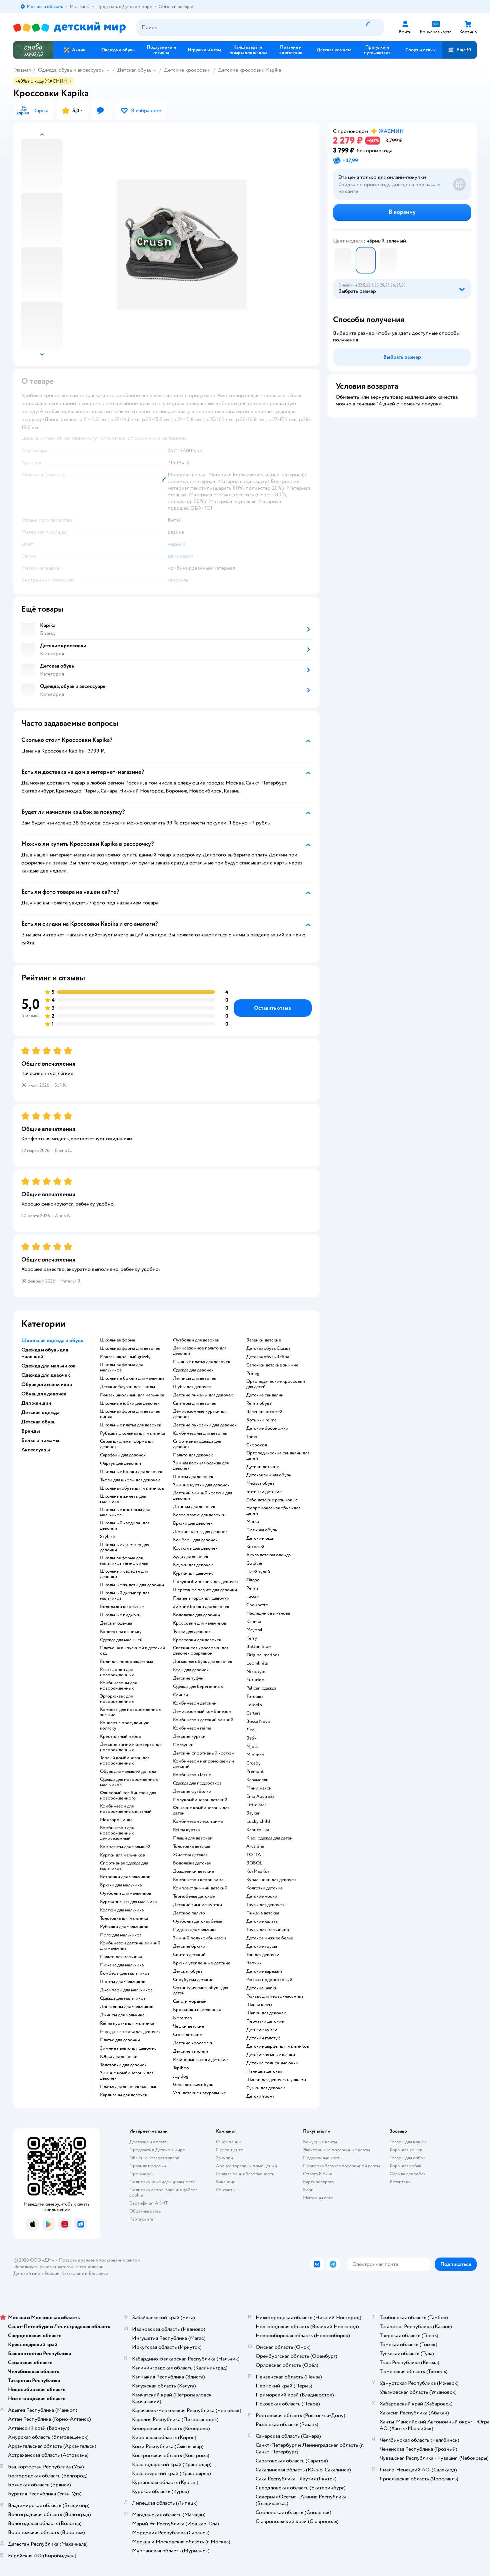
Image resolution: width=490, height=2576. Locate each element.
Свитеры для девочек (195, 1403)
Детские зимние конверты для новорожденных (131, 1747)
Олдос (253, 1580)
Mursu (253, 1522)
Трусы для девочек (265, 1905)
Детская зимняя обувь (269, 1475)
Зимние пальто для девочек (128, 2048)
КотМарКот (258, 1871)
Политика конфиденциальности (162, 2182)
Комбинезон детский (195, 1703)
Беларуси (98, 2273)
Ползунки (183, 1745)
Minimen (255, 1755)
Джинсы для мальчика (122, 2015)
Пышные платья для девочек (202, 1362)
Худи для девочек (191, 1557)
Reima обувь (259, 1403)
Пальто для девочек (193, 1455)
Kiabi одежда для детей (269, 1838)
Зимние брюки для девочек (201, 1607)
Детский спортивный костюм (204, 1753)
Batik (251, 1738)
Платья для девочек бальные (129, 2087)
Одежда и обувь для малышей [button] (45, 1353)
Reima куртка (186, 1830)
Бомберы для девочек (195, 1540)
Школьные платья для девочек (131, 1425)
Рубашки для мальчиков (124, 1927)
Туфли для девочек (192, 1632)
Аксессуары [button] (36, 1450)
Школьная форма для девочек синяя (130, 1414)
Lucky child (258, 1821)
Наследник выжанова (268, 1613)
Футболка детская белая (197, 1921)
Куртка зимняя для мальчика (128, 1902)
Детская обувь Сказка (268, 1348)
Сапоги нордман (190, 2001)
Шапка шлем (259, 2005)
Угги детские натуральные (199, 2093)
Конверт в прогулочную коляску (125, 1726)
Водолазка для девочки (196, 1615)
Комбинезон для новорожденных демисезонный (117, 1833)
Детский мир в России (36, 2273)
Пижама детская (263, 1913)
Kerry (252, 1638)
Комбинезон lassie (192, 1775)
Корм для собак (405, 2166)
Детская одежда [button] (40, 1412)
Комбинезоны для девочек (200, 1433)
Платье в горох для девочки (201, 1598)
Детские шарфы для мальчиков (278, 2046)
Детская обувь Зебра (268, 1357)
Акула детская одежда (268, 1555)
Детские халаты (262, 1921)
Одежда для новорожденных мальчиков (129, 1782)
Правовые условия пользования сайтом (100, 2260)
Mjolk (252, 1747)
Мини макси (259, 1788)
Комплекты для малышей (125, 1847)
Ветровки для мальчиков (125, 1877)
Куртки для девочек (193, 1573)
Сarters (253, 1713)
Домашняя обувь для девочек (203, 1662)
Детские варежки (264, 1971)
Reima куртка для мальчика (127, 2023)
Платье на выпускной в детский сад (132, 1651)
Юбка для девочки (119, 2057)
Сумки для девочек (266, 2088)
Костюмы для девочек (195, 1548)
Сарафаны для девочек (123, 1455)
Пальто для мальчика (121, 1957)
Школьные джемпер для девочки (124, 1547)
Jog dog (181, 2076)
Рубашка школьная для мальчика (132, 1433)
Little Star (256, 1805)
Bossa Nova (258, 1722)
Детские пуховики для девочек (205, 1425)
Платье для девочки (120, 2040)
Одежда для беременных (198, 1687)
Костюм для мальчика (122, 1910)
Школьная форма (117, 1340)
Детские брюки (189, 1946)
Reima (252, 1588)
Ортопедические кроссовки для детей (276, 1384)
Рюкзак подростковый (269, 1980)
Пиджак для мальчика (195, 1930)
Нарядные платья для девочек (130, 2032)
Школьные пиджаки (120, 1615)
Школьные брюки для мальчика (132, 1378)
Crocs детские (187, 2035)
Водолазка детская (192, 1863)
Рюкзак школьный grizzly (125, 1357)
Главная (22, 70)
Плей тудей (258, 1572)
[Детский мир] (69, 27)
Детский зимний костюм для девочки (202, 1496)
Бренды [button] (31, 1431)
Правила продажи (148, 2166)
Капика (254, 1622)
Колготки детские (264, 1888)
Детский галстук (263, 2038)
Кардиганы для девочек (124, 2095)
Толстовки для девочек (123, 2065)
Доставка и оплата (148, 2142)
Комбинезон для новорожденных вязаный (126, 1809)
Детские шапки (262, 1988)
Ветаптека (400, 2182)
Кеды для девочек (191, 1670)
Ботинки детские (264, 1492)
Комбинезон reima (192, 1728)
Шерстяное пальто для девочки (205, 1590)
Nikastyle (256, 1672)
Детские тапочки (190, 2051)
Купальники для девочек (271, 1880)
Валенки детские (264, 1340)
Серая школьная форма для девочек (127, 1444)
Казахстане (73, 2273)
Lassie (252, 1597)
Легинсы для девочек (195, 1378)
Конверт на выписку (121, 1632)
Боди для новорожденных (127, 1662)
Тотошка (255, 1697)
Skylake (107, 1537)
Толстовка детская (191, 1846)
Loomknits (257, 1663)
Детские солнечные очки (272, 2063)
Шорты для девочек (193, 1477)
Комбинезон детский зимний (203, 1720)
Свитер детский (189, 1955)
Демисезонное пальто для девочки (200, 1351)
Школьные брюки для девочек (131, 1472)
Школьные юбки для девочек (130, 1403)
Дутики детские (263, 1467)
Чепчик (254, 1963)
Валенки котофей (264, 1412)
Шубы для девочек (192, 1387)
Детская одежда (116, 1623)
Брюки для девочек (193, 1523)
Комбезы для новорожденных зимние (130, 1712)
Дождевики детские (193, 1871)
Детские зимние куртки (197, 1905)
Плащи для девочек (193, 1838)
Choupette (257, 1605)
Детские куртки (189, 1737)
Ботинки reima (261, 1420)
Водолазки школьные (122, 1607)
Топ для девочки (263, 1955)
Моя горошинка (116, 1820)
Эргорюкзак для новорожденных (117, 1699)
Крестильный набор (121, 1737)
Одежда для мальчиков (123, 1998)
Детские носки (262, 1896)
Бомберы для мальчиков (125, 1973)
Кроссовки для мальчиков (200, 1623)
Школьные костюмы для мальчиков (125, 1512)
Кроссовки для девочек (197, 1640)
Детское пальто (189, 1913)
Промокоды (142, 2174)
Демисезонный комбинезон (202, 1712)
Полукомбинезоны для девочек (205, 1582)
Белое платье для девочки (199, 1515)
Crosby (253, 1763)
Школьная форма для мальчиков (121, 1367)
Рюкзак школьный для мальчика (132, 1395)
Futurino (255, 1680)
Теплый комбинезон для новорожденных (125, 1761)
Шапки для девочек (266, 2013)
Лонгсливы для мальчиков (127, 2007)
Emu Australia (260, 1797)
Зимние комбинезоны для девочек (127, 2076)
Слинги (180, 1695)
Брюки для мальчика (121, 1885)
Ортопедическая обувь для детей (200, 1990)
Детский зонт (260, 2096)
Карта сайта (141, 2219)
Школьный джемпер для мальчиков (125, 1596)
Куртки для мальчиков (122, 1855)
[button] (459, 50)
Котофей (255, 1547)
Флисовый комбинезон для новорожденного (128, 1796)
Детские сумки (262, 2030)
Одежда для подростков (197, 1783)
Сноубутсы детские (193, 1980)
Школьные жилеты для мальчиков (123, 1499)
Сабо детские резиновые (272, 1500)
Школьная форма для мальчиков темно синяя (124, 1561)
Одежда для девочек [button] (46, 1375)
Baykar (253, 1813)
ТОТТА (254, 1855)
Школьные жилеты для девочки (132, 1585)
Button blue (258, 1647)
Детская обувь (134, 70)
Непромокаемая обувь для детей (273, 1511)
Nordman (182, 2018)
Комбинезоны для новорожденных (118, 1686)
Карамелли (257, 1780)
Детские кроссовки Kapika (249, 70)
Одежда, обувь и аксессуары (71, 70)
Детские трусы (262, 1946)
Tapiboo (181, 2068)
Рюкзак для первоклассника (275, 1996)
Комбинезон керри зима (198, 1880)
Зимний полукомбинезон (199, 1938)
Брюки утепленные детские (202, 1963)
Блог (308, 2190)
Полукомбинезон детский (200, 1800)
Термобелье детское (194, 1896)
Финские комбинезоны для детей (201, 1810)
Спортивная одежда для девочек (197, 1444)
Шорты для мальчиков (123, 1982)
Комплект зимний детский (200, 1888)
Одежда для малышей (121, 1640)
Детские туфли (188, 1678)
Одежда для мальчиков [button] (48, 1366)
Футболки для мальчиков (126, 1893)
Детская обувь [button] (38, 1422)
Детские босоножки (267, 1428)
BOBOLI (255, 1863)
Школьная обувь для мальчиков (132, 1488)
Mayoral (254, 1630)
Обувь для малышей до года (128, 1772)
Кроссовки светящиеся (197, 2010)
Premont (255, 1772)
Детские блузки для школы (127, 1387)
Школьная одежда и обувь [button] (52, 1340)
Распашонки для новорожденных (117, 1672)
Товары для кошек (408, 2142)
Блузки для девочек (193, 1565)
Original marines (263, 1655)
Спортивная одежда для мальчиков (124, 1866)
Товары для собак (407, 2158)
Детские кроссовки (187, 70)
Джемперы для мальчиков (126, 1990)
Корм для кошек (406, 2150)
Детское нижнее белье (270, 1938)
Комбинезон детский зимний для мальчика (130, 1946)
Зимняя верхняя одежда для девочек (201, 1466)
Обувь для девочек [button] (44, 1394)
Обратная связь (145, 2211)
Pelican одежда (261, 1688)
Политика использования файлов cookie (163, 2192)
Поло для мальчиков (121, 1935)
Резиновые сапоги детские (200, 2060)
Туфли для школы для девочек (130, 1480)
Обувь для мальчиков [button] (47, 1384)
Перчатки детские (265, 2021)
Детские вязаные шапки (271, 2055)
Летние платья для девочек (200, 1532)
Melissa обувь (260, 1483)
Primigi (253, 1373)
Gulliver (254, 1563)
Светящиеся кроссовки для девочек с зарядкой (201, 1651)
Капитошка (258, 1830)
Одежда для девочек (193, 1370)
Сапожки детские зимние (272, 1365)
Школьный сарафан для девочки (124, 1574)
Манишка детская (264, 2071)
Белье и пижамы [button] (40, 1440)
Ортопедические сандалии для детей (278, 1456)
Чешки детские (188, 2026)
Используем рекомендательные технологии (58, 2267)
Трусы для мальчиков (268, 1930)
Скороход (257, 1445)
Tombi (252, 1437)
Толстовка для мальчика (124, 1918)
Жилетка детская (190, 1855)
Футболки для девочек (196, 1340)
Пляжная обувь (262, 1530)
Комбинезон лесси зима (198, 1821)
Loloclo (254, 1705)
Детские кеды (260, 1538)
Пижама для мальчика (122, 1965)
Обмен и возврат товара (154, 2158)
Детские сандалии (265, 1395)
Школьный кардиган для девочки (125, 1526)
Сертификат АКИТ (148, 2203)
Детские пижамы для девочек (203, 1395)
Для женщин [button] (36, 1403)
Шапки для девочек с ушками (276, 2080)
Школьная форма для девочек (130, 1348)
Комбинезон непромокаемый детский (203, 1764)
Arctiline (255, 1846)
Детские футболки (192, 1792)
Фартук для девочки (120, 1463)
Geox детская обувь (193, 2085)
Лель (251, 1730)
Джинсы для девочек (194, 1507)
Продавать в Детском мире (157, 2150)
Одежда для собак (408, 2174)
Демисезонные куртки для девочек (200, 1414)
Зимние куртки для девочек (201, 1485)
